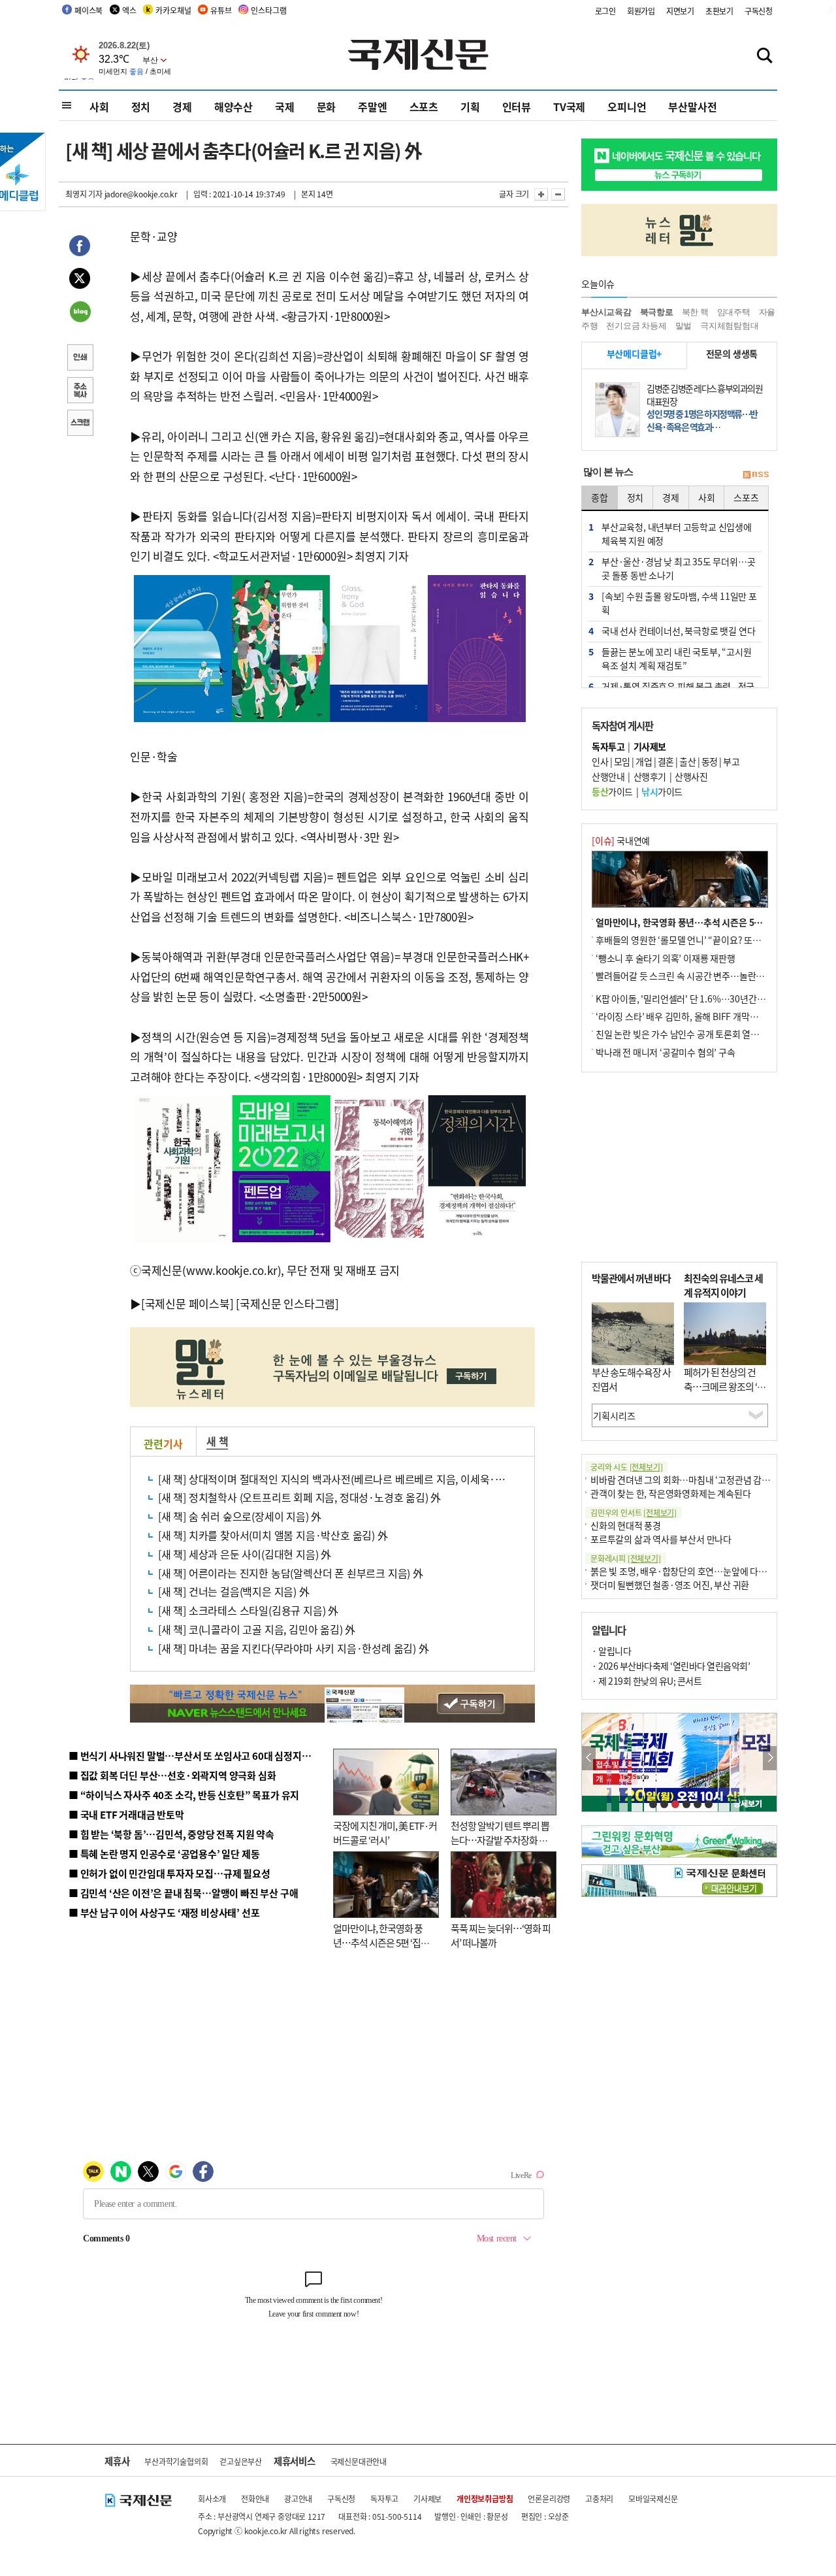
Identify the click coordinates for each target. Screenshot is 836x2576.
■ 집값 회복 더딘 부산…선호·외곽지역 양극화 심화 (172, 1775)
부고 (731, 761)
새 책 (217, 1441)
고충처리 (599, 2499)
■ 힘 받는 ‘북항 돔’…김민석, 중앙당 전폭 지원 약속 (171, 1834)
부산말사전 (692, 107)
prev (589, 1758)
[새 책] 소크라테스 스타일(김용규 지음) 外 (248, 1610)
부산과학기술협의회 (176, 2461)
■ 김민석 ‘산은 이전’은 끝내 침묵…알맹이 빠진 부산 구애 (183, 1893)
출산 (687, 761)
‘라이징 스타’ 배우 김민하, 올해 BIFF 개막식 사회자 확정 (699, 1016)
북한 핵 (695, 312)
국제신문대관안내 (359, 2461)
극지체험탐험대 (730, 326)
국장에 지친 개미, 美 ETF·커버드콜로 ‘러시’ (385, 1833)
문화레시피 (626, 1558)
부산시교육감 (606, 312)
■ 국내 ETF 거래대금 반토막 (126, 1814)
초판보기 (719, 11)
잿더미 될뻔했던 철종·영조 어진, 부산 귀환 (670, 1585)
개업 (644, 761)
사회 (99, 107)
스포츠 (424, 107)
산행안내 (608, 776)
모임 (622, 761)
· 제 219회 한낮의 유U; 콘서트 (647, 1681)
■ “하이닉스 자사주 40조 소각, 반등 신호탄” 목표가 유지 (184, 1795)
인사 (600, 761)
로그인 (605, 11)
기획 (470, 107)
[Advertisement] (679, 1167)
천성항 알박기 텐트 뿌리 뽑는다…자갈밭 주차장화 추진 (500, 1840)
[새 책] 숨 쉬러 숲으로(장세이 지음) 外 (240, 1516)
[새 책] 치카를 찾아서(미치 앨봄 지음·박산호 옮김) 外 (273, 1535)
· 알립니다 (611, 1651)
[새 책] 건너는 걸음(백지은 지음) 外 (234, 1591)
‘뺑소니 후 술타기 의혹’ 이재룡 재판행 (666, 958)
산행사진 (691, 776)
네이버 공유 (80, 313)
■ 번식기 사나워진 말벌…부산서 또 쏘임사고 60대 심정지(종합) (198, 1756)
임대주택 (734, 312)
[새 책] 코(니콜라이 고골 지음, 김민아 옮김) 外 (257, 1629)
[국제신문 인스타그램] (287, 1303)
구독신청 (759, 11)
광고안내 (298, 2499)
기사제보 (427, 2499)
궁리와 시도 (626, 1467)
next (770, 1758)
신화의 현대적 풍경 (626, 1525)
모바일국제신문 (653, 2499)
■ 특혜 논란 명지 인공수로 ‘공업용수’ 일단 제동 (164, 1854)
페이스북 (88, 10)
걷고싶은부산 (241, 2461)
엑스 (129, 10)
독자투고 (384, 2499)
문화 (327, 107)
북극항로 (657, 312)
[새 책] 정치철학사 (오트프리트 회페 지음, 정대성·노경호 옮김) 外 (299, 1497)
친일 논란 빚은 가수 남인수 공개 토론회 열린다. (683, 1034)
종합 (600, 497)
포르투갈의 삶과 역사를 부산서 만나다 (661, 1539)
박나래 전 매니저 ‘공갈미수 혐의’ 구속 (666, 1052)
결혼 (666, 761)
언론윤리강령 (549, 2499)
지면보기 (680, 11)
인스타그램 (268, 10)
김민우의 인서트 (634, 1512)
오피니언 (627, 107)
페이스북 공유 (80, 248)
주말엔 (372, 107)
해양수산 (233, 107)
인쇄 (80, 359)
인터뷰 (517, 107)
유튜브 (221, 10)
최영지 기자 (84, 194)
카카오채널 (173, 10)
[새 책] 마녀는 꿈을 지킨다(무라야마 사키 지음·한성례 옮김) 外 (294, 1648)
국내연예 (621, 840)
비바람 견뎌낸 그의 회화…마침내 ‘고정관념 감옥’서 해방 (695, 1479)
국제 (285, 107)
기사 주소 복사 (80, 391)
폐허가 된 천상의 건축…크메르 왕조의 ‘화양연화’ (725, 1387)
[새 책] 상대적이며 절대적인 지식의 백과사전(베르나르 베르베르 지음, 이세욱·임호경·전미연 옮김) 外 (378, 1479)
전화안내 (255, 2499)
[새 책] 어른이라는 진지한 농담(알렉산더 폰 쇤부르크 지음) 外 (291, 1573)
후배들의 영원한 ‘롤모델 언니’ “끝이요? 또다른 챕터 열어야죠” (712, 940)
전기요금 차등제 (636, 326)
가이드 (612, 791)
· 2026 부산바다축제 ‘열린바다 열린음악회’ (671, 1666)
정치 (141, 107)
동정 (710, 761)
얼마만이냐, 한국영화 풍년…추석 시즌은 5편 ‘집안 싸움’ (381, 1943)
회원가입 (641, 11)
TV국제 (569, 107)
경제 (182, 107)
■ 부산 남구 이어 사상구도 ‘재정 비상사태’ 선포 (164, 1912)
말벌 (684, 326)
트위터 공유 (80, 280)
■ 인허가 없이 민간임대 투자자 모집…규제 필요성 (169, 1873)
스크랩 (80, 424)
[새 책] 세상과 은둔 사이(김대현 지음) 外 (245, 1554)
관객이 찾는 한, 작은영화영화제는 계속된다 (670, 1493)
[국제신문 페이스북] (187, 1303)
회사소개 (212, 2499)
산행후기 (650, 776)
